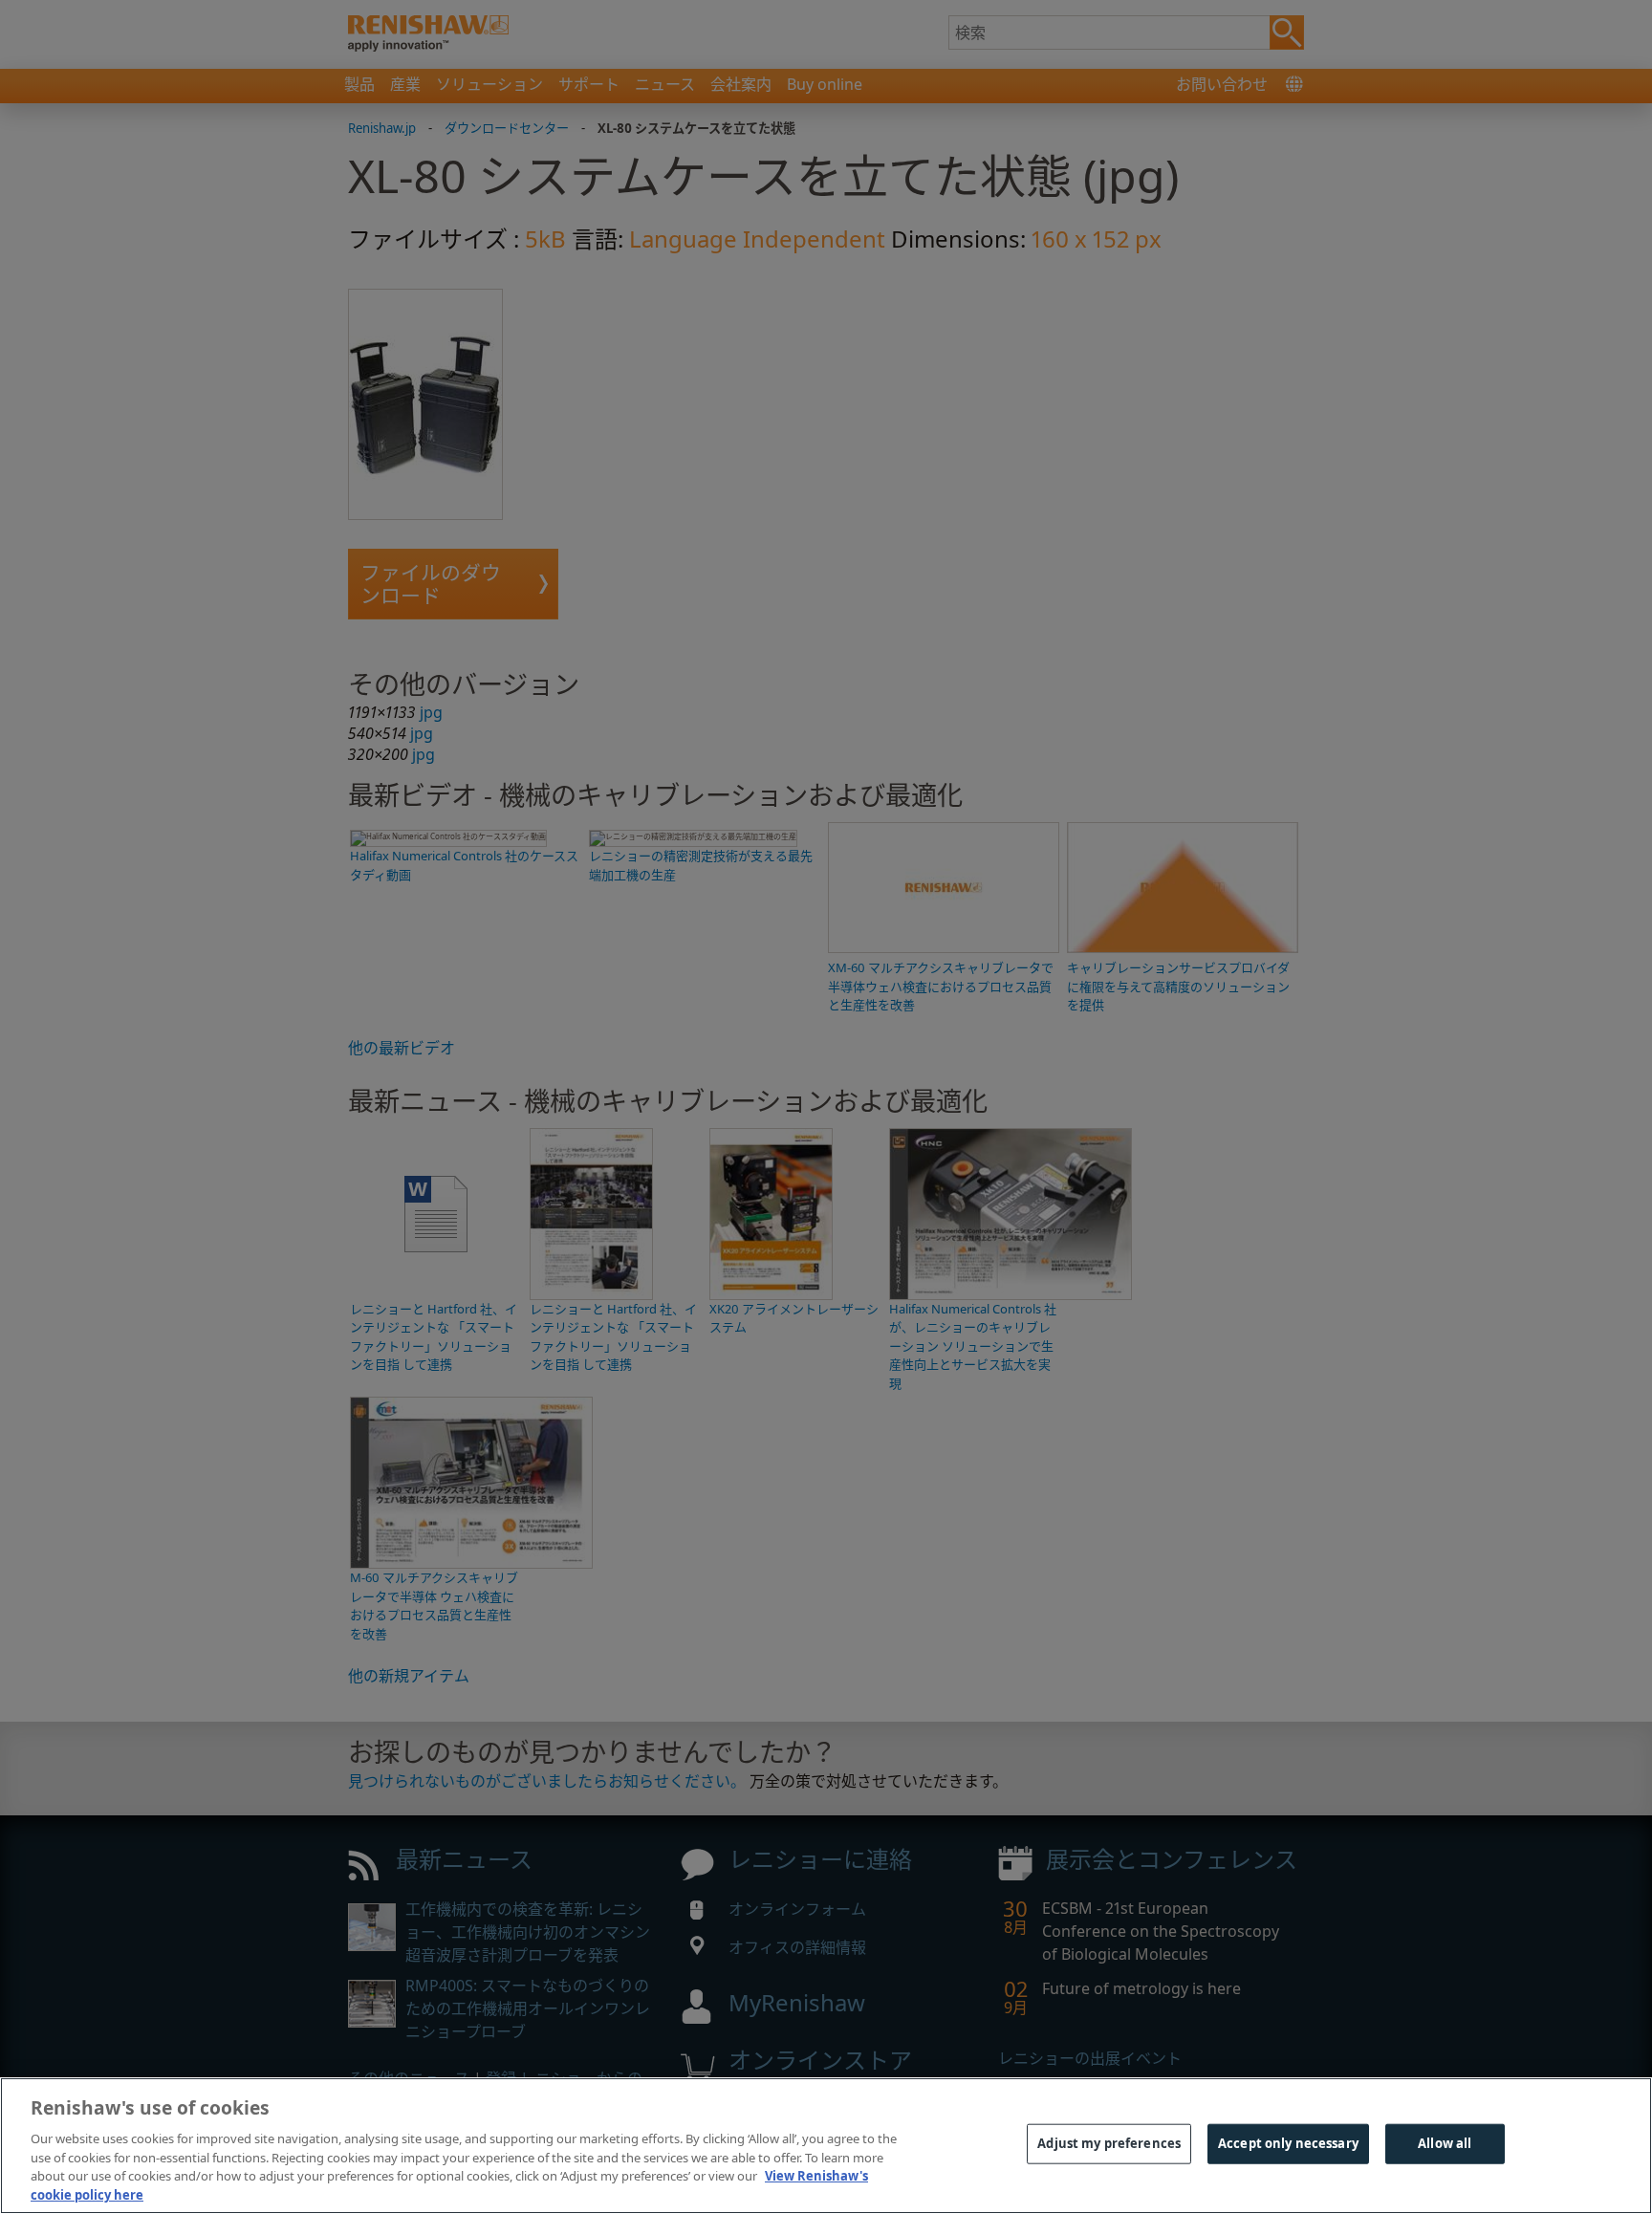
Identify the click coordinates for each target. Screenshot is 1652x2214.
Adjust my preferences (1109, 2143)
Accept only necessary (1288, 2143)
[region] (826, 2146)
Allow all (1445, 2143)
